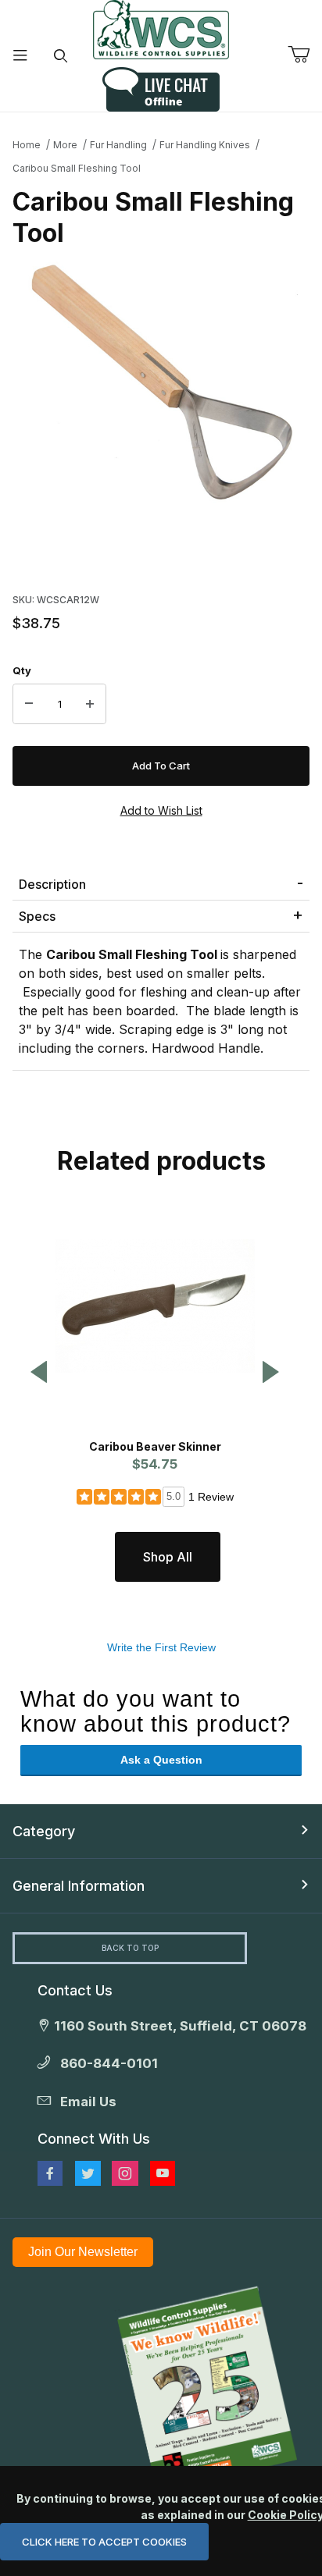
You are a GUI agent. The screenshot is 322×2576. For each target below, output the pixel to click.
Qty (22, 670)
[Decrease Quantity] (29, 704)
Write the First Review (161, 1647)
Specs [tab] (37, 916)
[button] (39, 1373)
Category (44, 1831)
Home (27, 145)
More (65, 145)
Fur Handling (118, 145)
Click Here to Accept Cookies (104, 2542)
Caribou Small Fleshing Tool (77, 168)
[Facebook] (50, 2173)
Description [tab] (52, 884)
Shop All (168, 1557)
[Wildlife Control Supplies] (161, 30)
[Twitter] (88, 2173)
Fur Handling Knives (205, 145)
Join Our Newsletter (83, 2252)
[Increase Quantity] (90, 704)
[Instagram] (125, 2173)
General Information (79, 1886)
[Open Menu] (20, 56)
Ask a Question (161, 1760)
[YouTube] (163, 2173)
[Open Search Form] (61, 56)
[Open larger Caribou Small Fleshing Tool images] (161, 386)
